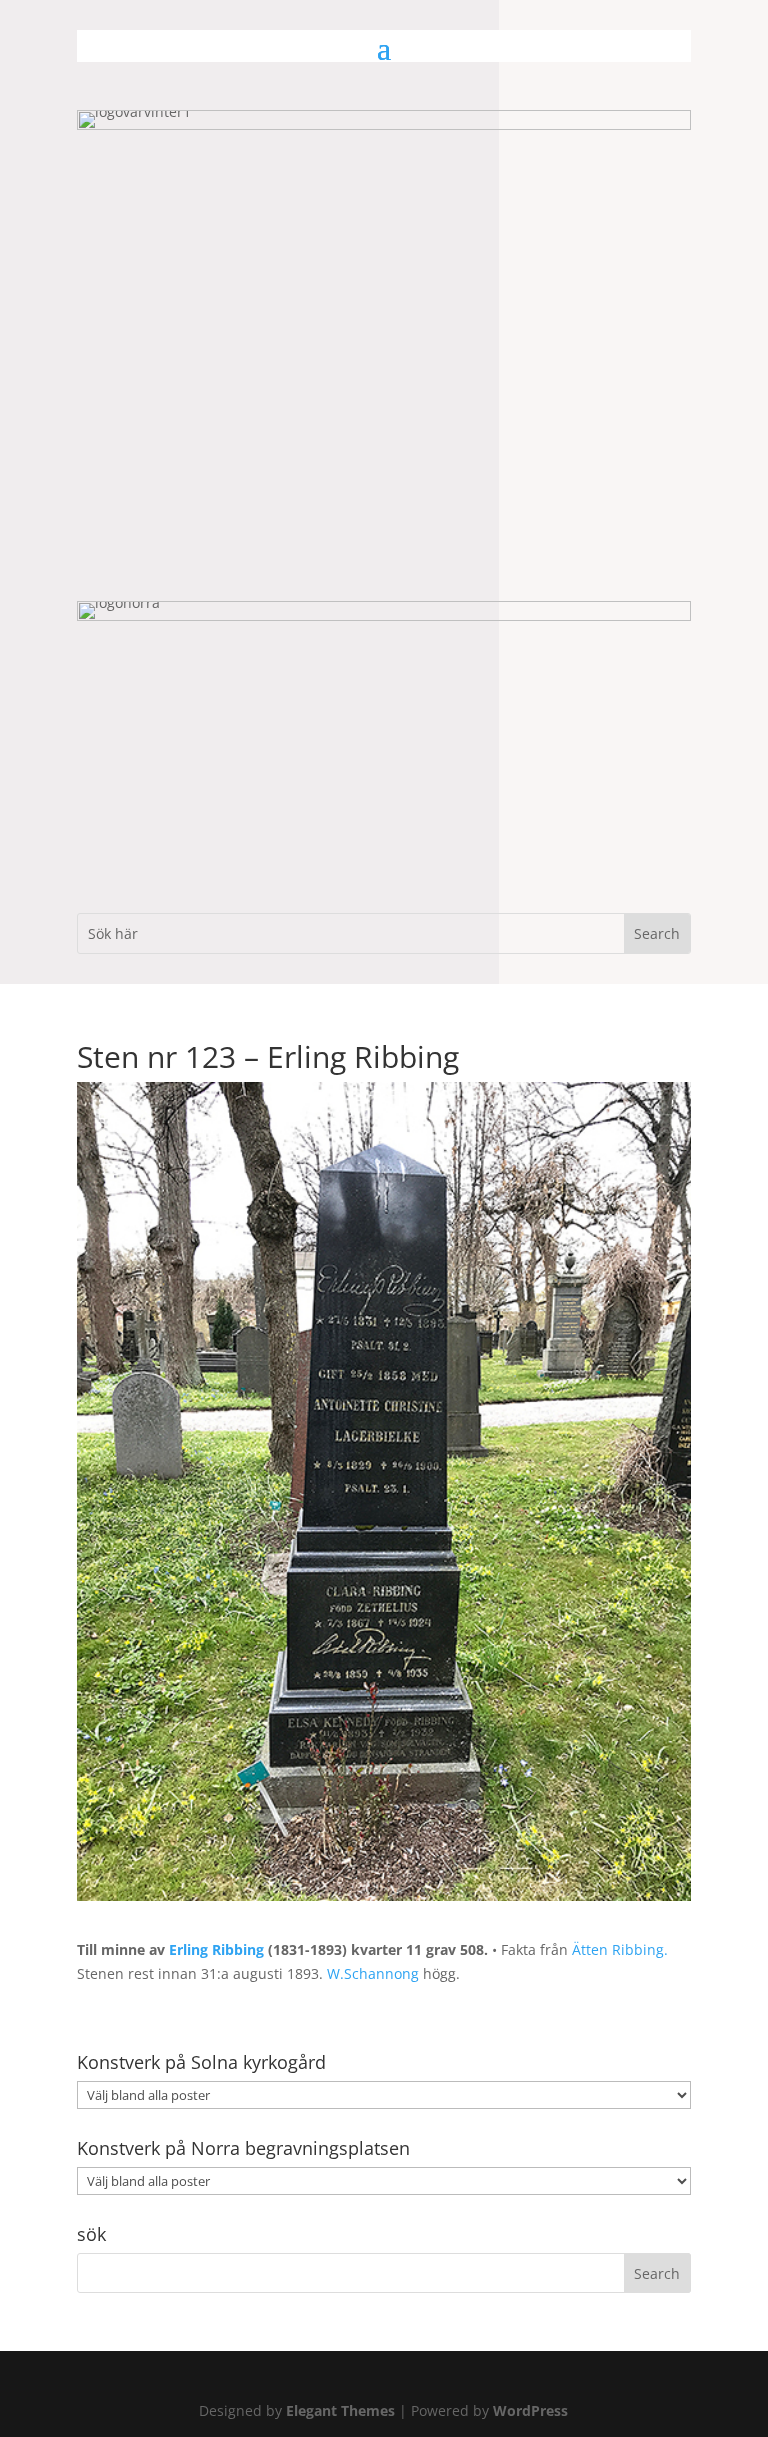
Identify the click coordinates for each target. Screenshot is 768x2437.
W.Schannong (373, 1973)
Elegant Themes (340, 2410)
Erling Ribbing (216, 1949)
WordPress (530, 2410)
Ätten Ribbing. (620, 1949)
